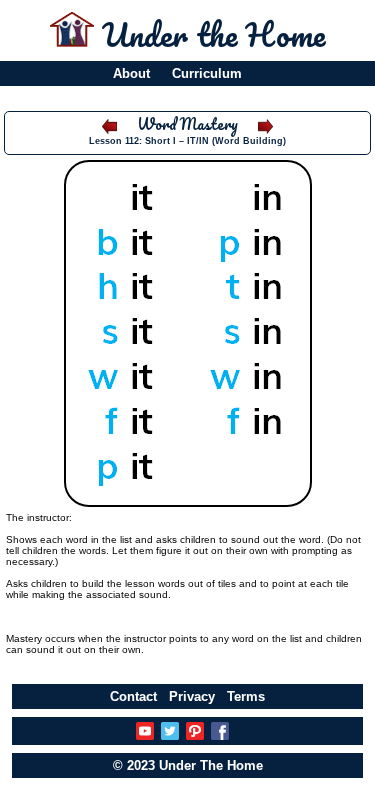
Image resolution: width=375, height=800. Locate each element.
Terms (246, 696)
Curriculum (207, 73)
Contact (133, 696)
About (131, 73)
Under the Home (213, 34)
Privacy (192, 696)
